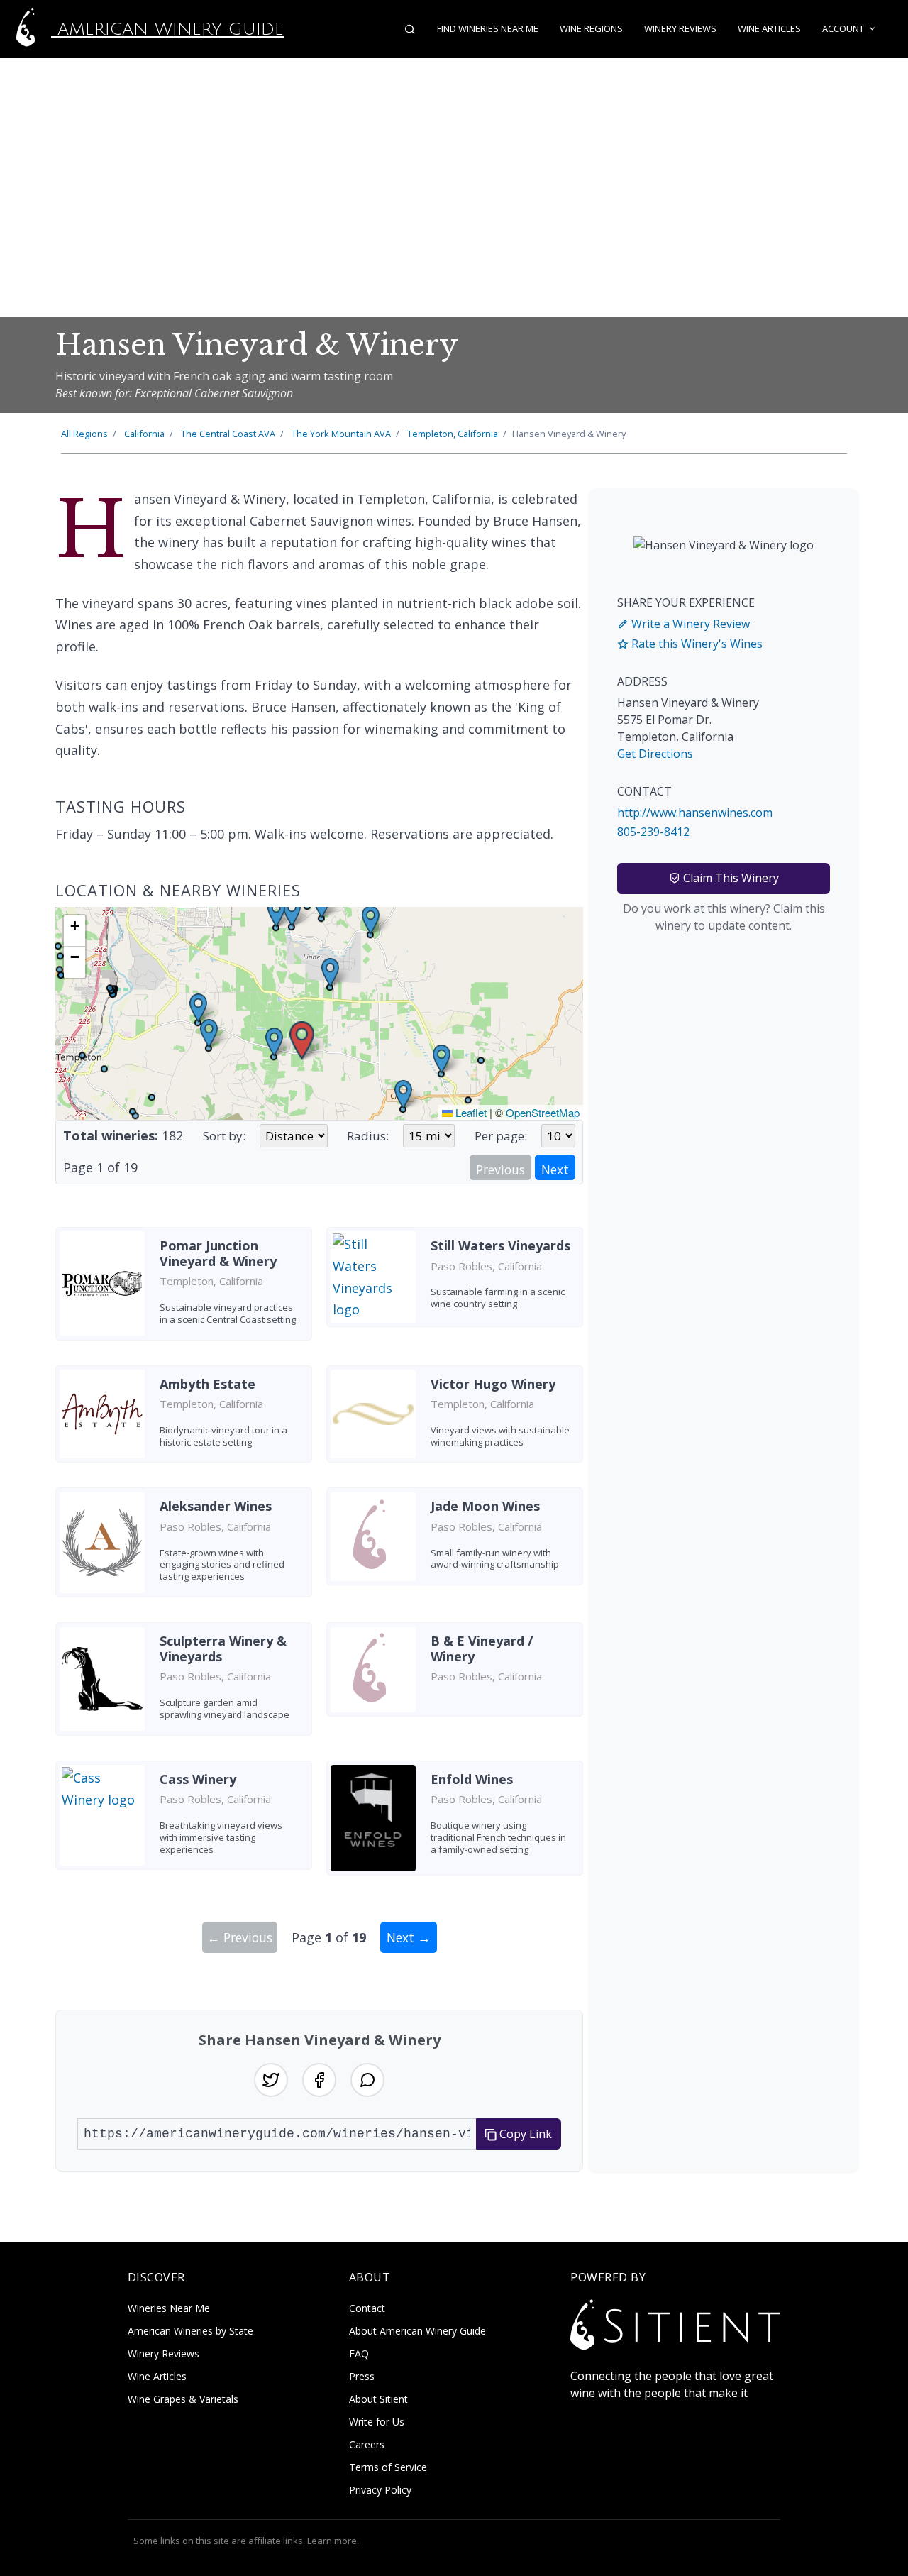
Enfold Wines (472, 1779)
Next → (409, 1937)
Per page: (501, 1136)
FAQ (359, 2354)
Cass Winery (198, 1779)
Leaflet (470, 1112)
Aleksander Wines (216, 1506)
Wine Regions (591, 28)
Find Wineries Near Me (488, 28)
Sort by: (224, 1136)
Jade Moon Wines (485, 1506)
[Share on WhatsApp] (367, 2080)
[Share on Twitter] (271, 2080)
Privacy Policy (380, 2490)
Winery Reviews (680, 28)
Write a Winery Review (689, 624)
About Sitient (378, 2399)
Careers (367, 2444)
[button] (302, 1041)
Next (555, 1169)
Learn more (332, 2541)
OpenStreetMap (543, 1112)
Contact (367, 2308)
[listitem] (184, 1289)
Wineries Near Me (169, 2308)
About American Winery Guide (417, 2331)
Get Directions (655, 754)
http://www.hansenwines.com (695, 813)
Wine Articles (769, 28)
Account (843, 28)
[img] (319, 1013)
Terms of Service (388, 2467)
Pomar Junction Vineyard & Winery (218, 1253)
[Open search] (410, 29)
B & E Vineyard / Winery (482, 1648)
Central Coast (228, 434)
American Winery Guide (167, 29)
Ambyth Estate (207, 1384)
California (144, 434)
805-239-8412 (653, 832)
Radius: (368, 1136)
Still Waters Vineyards (500, 1245)
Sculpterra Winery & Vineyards (223, 1648)
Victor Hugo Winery (493, 1384)
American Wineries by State (190, 2331)
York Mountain (341, 434)
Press (362, 2376)
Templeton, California (453, 434)
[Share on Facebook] (319, 2080)
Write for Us (377, 2422)
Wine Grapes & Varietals (183, 2399)
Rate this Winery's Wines (696, 644)
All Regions (84, 434)
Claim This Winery (730, 878)
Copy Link (524, 2134)
